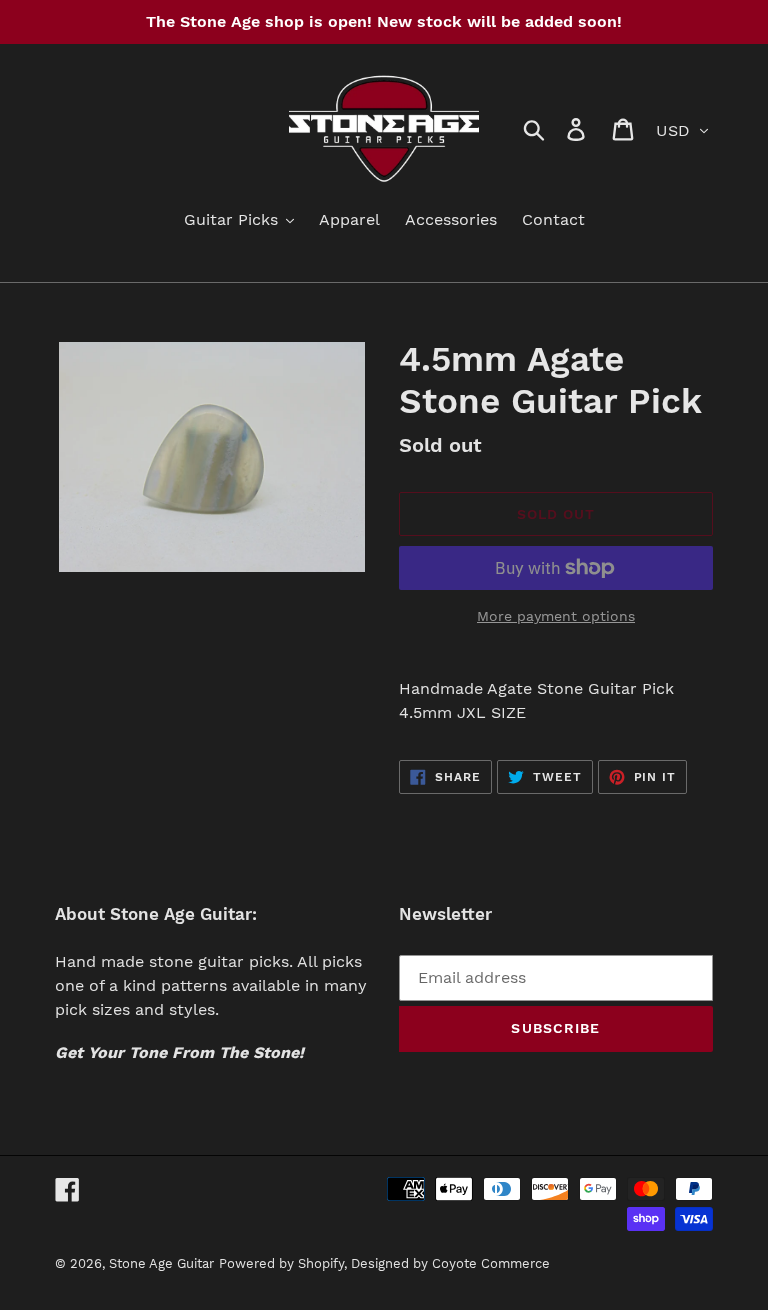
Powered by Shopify (281, 1263)
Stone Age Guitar (161, 1263)
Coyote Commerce (491, 1263)
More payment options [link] (556, 616)
